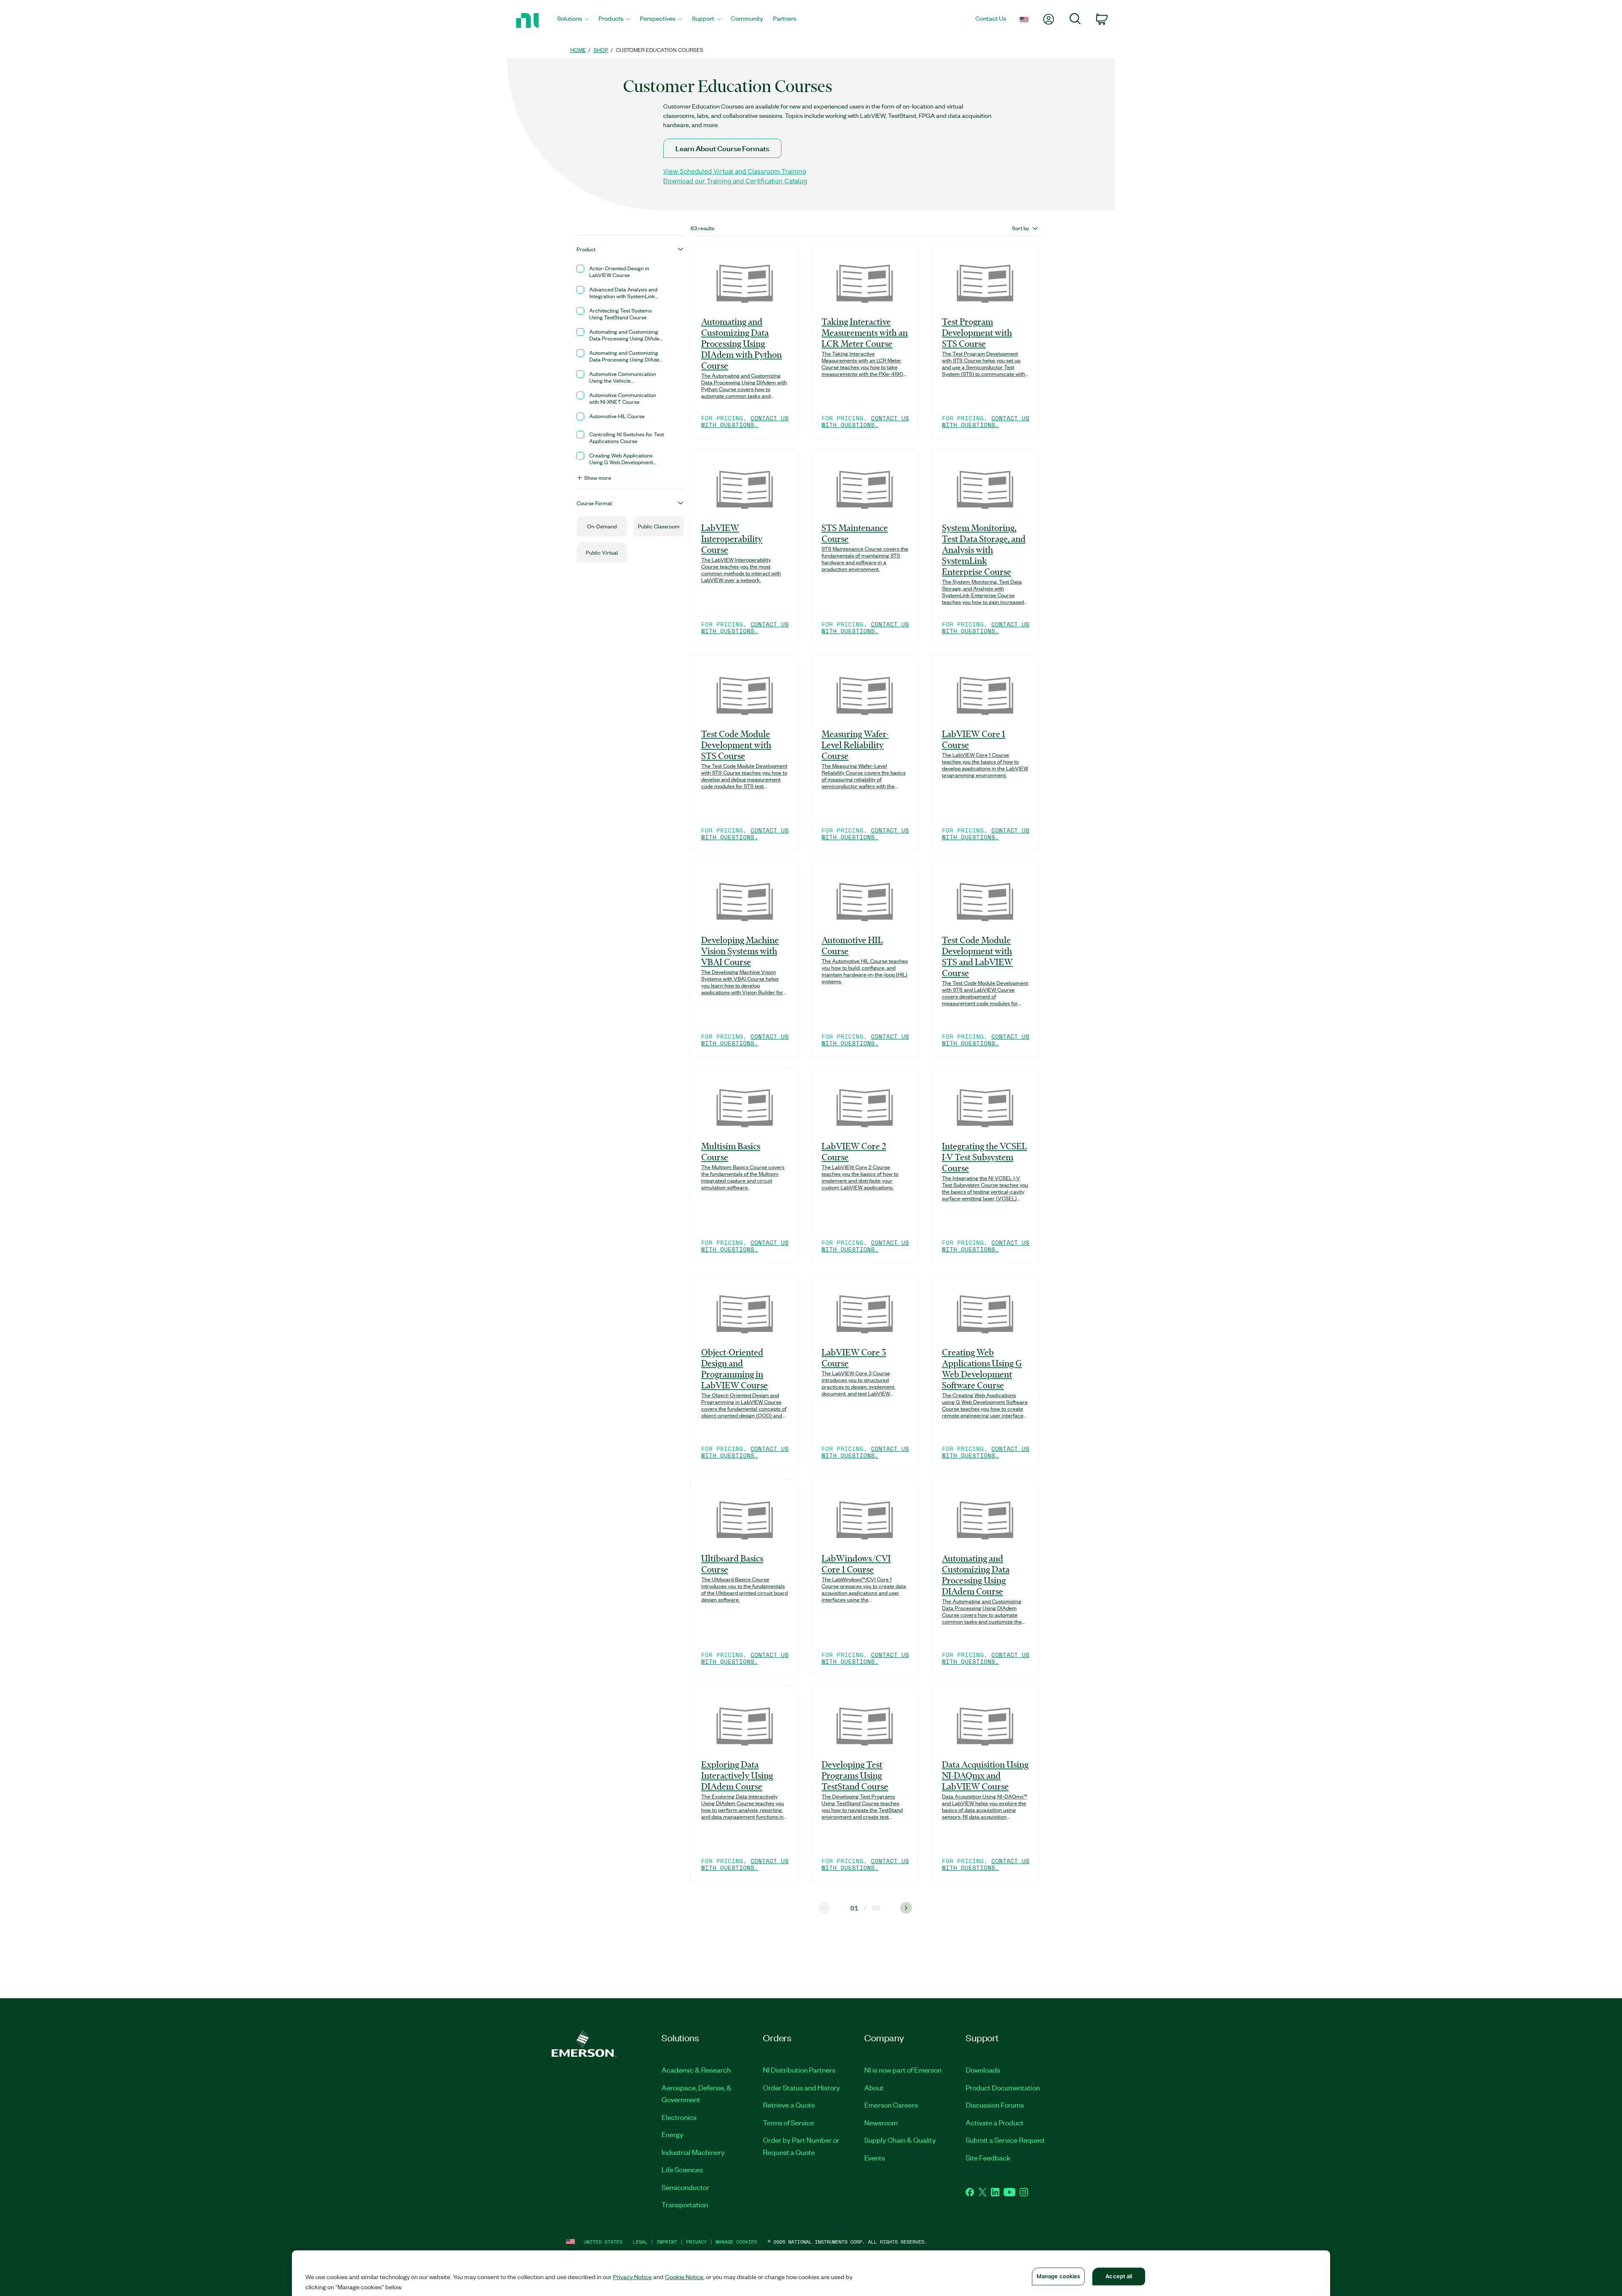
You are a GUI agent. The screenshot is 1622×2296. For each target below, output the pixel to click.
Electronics (679, 2117)
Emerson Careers (891, 2105)
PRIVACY (696, 2242)
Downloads (983, 2070)
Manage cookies (736, 2242)
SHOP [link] (601, 50)
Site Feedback (988, 2157)
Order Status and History (801, 2087)
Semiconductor (685, 2187)
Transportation (685, 2204)
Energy (672, 2134)
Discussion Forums (995, 2105)
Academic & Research (696, 2070)
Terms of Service (788, 2122)
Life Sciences (682, 2169)
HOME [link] (578, 50)
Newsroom (881, 2122)
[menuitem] (573, 20)
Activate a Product (995, 2122)
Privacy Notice (632, 2277)
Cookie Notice (684, 2277)
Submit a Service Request (1005, 2140)
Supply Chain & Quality (900, 2140)
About (874, 2087)
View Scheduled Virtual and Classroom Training (735, 171)
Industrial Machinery (693, 2152)
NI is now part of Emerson (903, 2070)
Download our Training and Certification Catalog (735, 181)
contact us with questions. (745, 421)
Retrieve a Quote (789, 2105)
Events (875, 2157)
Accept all (1119, 2276)
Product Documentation (1003, 2087)
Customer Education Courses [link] (660, 50)
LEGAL (640, 2242)
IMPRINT (667, 2242)
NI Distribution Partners (799, 2070)
